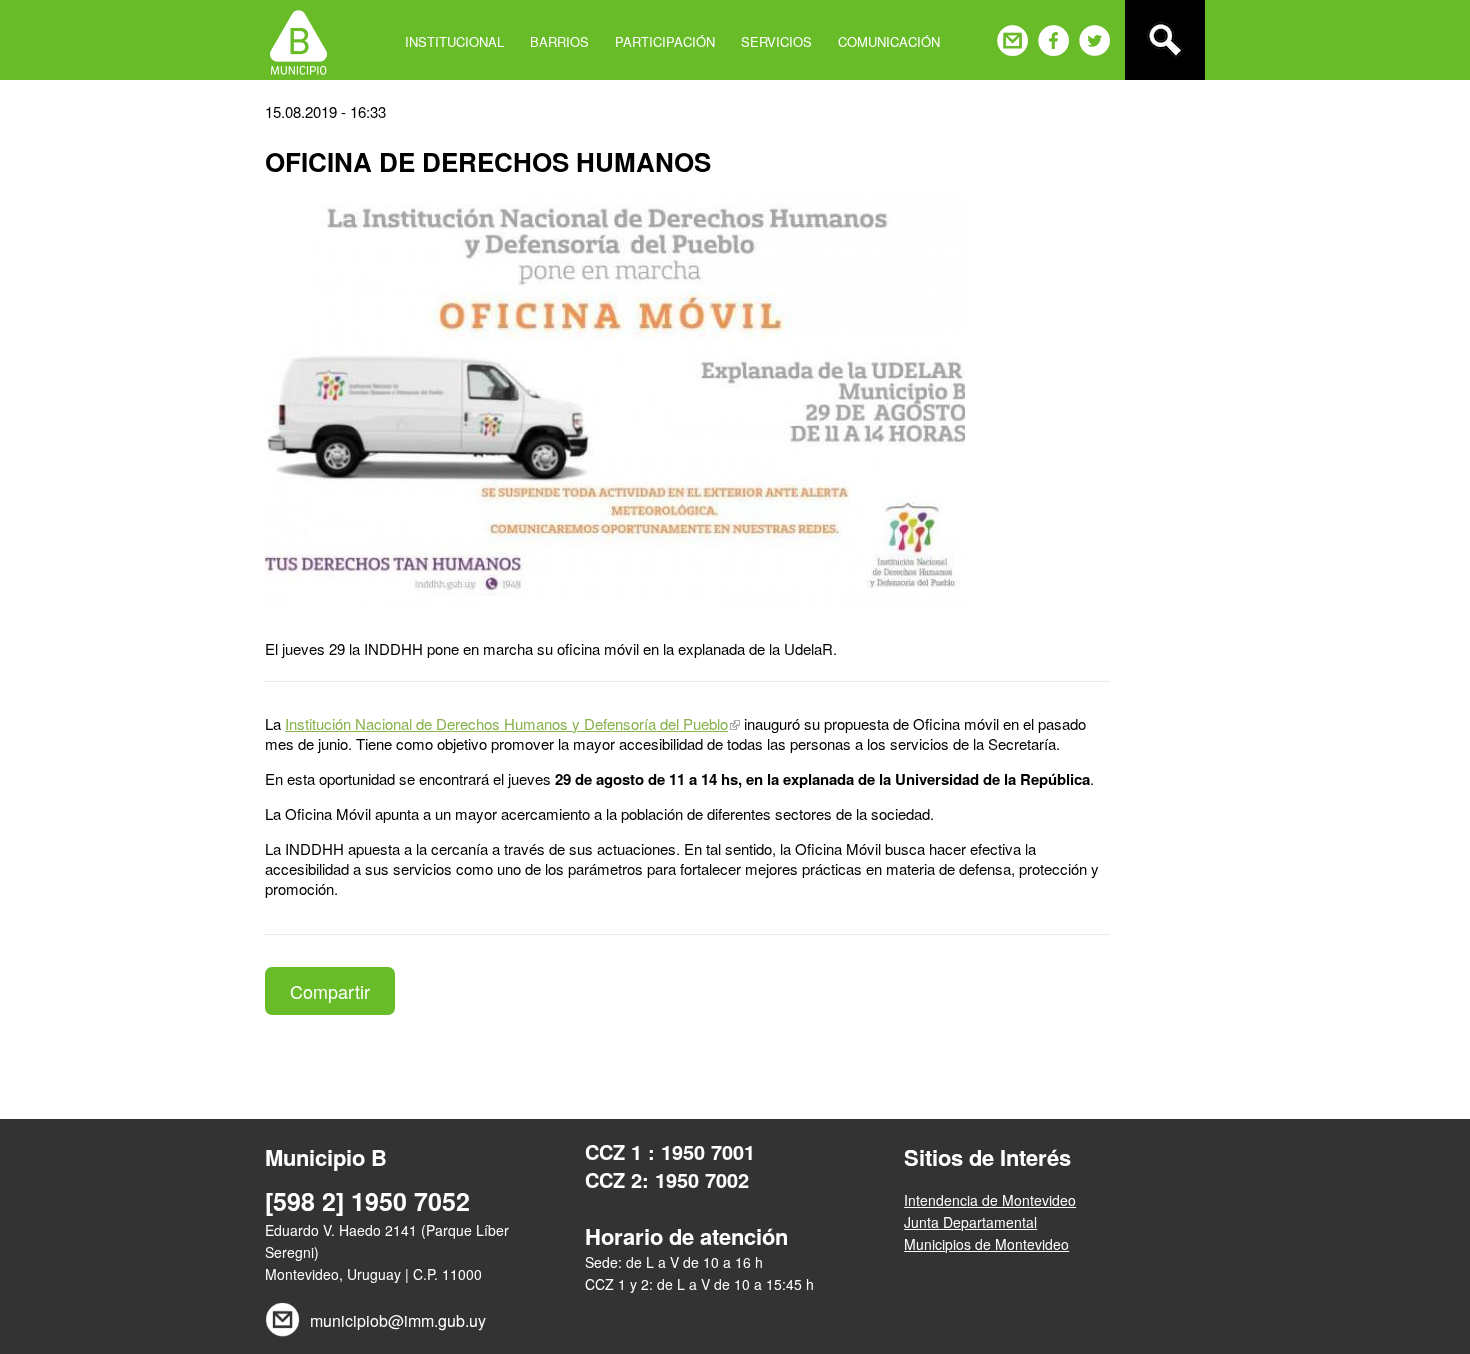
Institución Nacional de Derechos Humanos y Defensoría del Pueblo (506, 723)
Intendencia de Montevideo (990, 1200)
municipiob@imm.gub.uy (398, 1320)
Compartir (330, 991)
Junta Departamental (970, 1222)
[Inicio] (298, 40)
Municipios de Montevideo (986, 1244)
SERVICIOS (776, 41)
